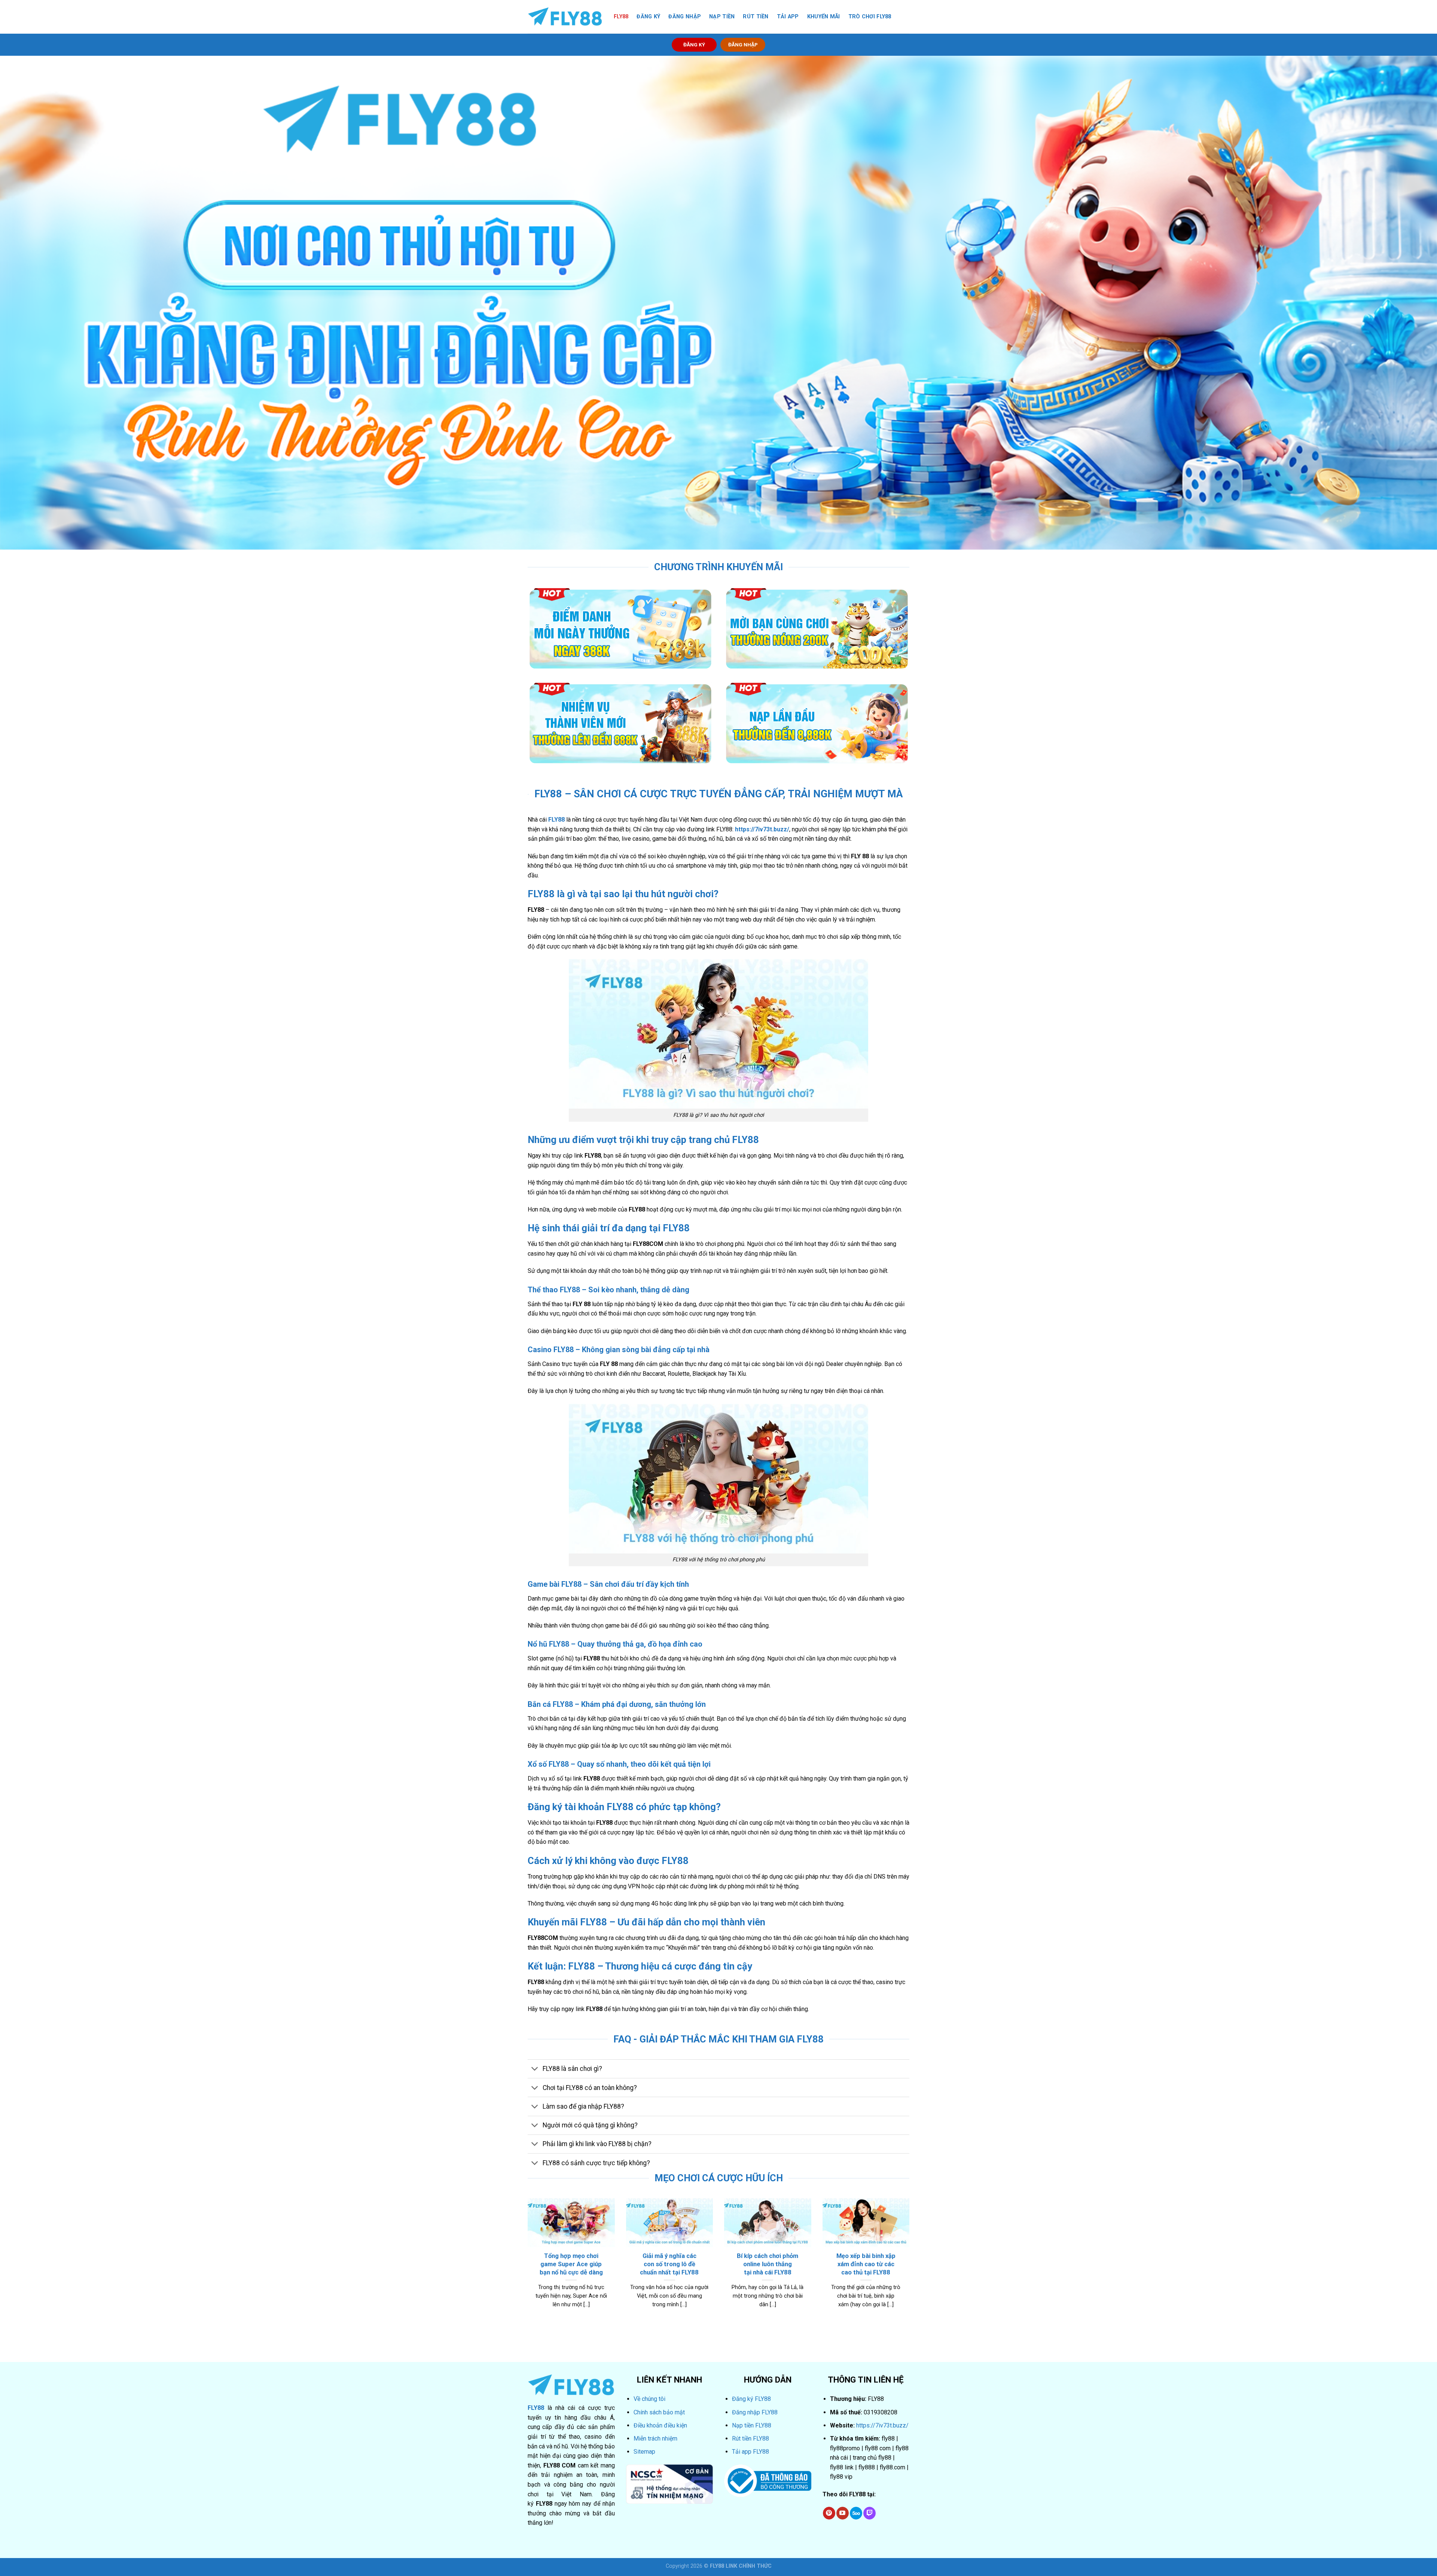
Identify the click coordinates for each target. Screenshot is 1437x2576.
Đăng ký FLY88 (751, 2399)
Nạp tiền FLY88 (752, 2425)
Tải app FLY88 (750, 2452)
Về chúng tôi (649, 2399)
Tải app (788, 17)
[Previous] (539, 2244)
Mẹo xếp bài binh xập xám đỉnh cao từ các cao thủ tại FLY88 (866, 2264)
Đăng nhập (685, 17)
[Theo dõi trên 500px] (856, 2513)
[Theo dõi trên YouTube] (843, 2513)
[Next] (898, 2244)
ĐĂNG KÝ (694, 45)
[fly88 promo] (565, 17)
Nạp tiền (722, 17)
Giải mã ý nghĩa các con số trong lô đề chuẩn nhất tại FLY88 (669, 2264)
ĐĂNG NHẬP (743, 45)
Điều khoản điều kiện (660, 2425)
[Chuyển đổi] (535, 2070)
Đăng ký (648, 17)
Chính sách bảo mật (659, 2412)
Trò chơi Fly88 (870, 17)
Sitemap (644, 2452)
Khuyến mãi (824, 17)
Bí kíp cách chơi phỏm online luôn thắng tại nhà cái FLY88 (768, 2264)
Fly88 (621, 17)
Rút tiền (756, 17)
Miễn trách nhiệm (655, 2439)
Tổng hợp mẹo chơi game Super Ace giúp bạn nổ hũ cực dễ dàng (571, 2264)
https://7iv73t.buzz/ (882, 2425)
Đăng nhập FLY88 (755, 2412)
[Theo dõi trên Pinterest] (829, 2513)
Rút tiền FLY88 (750, 2439)
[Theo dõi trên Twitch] (869, 2513)
